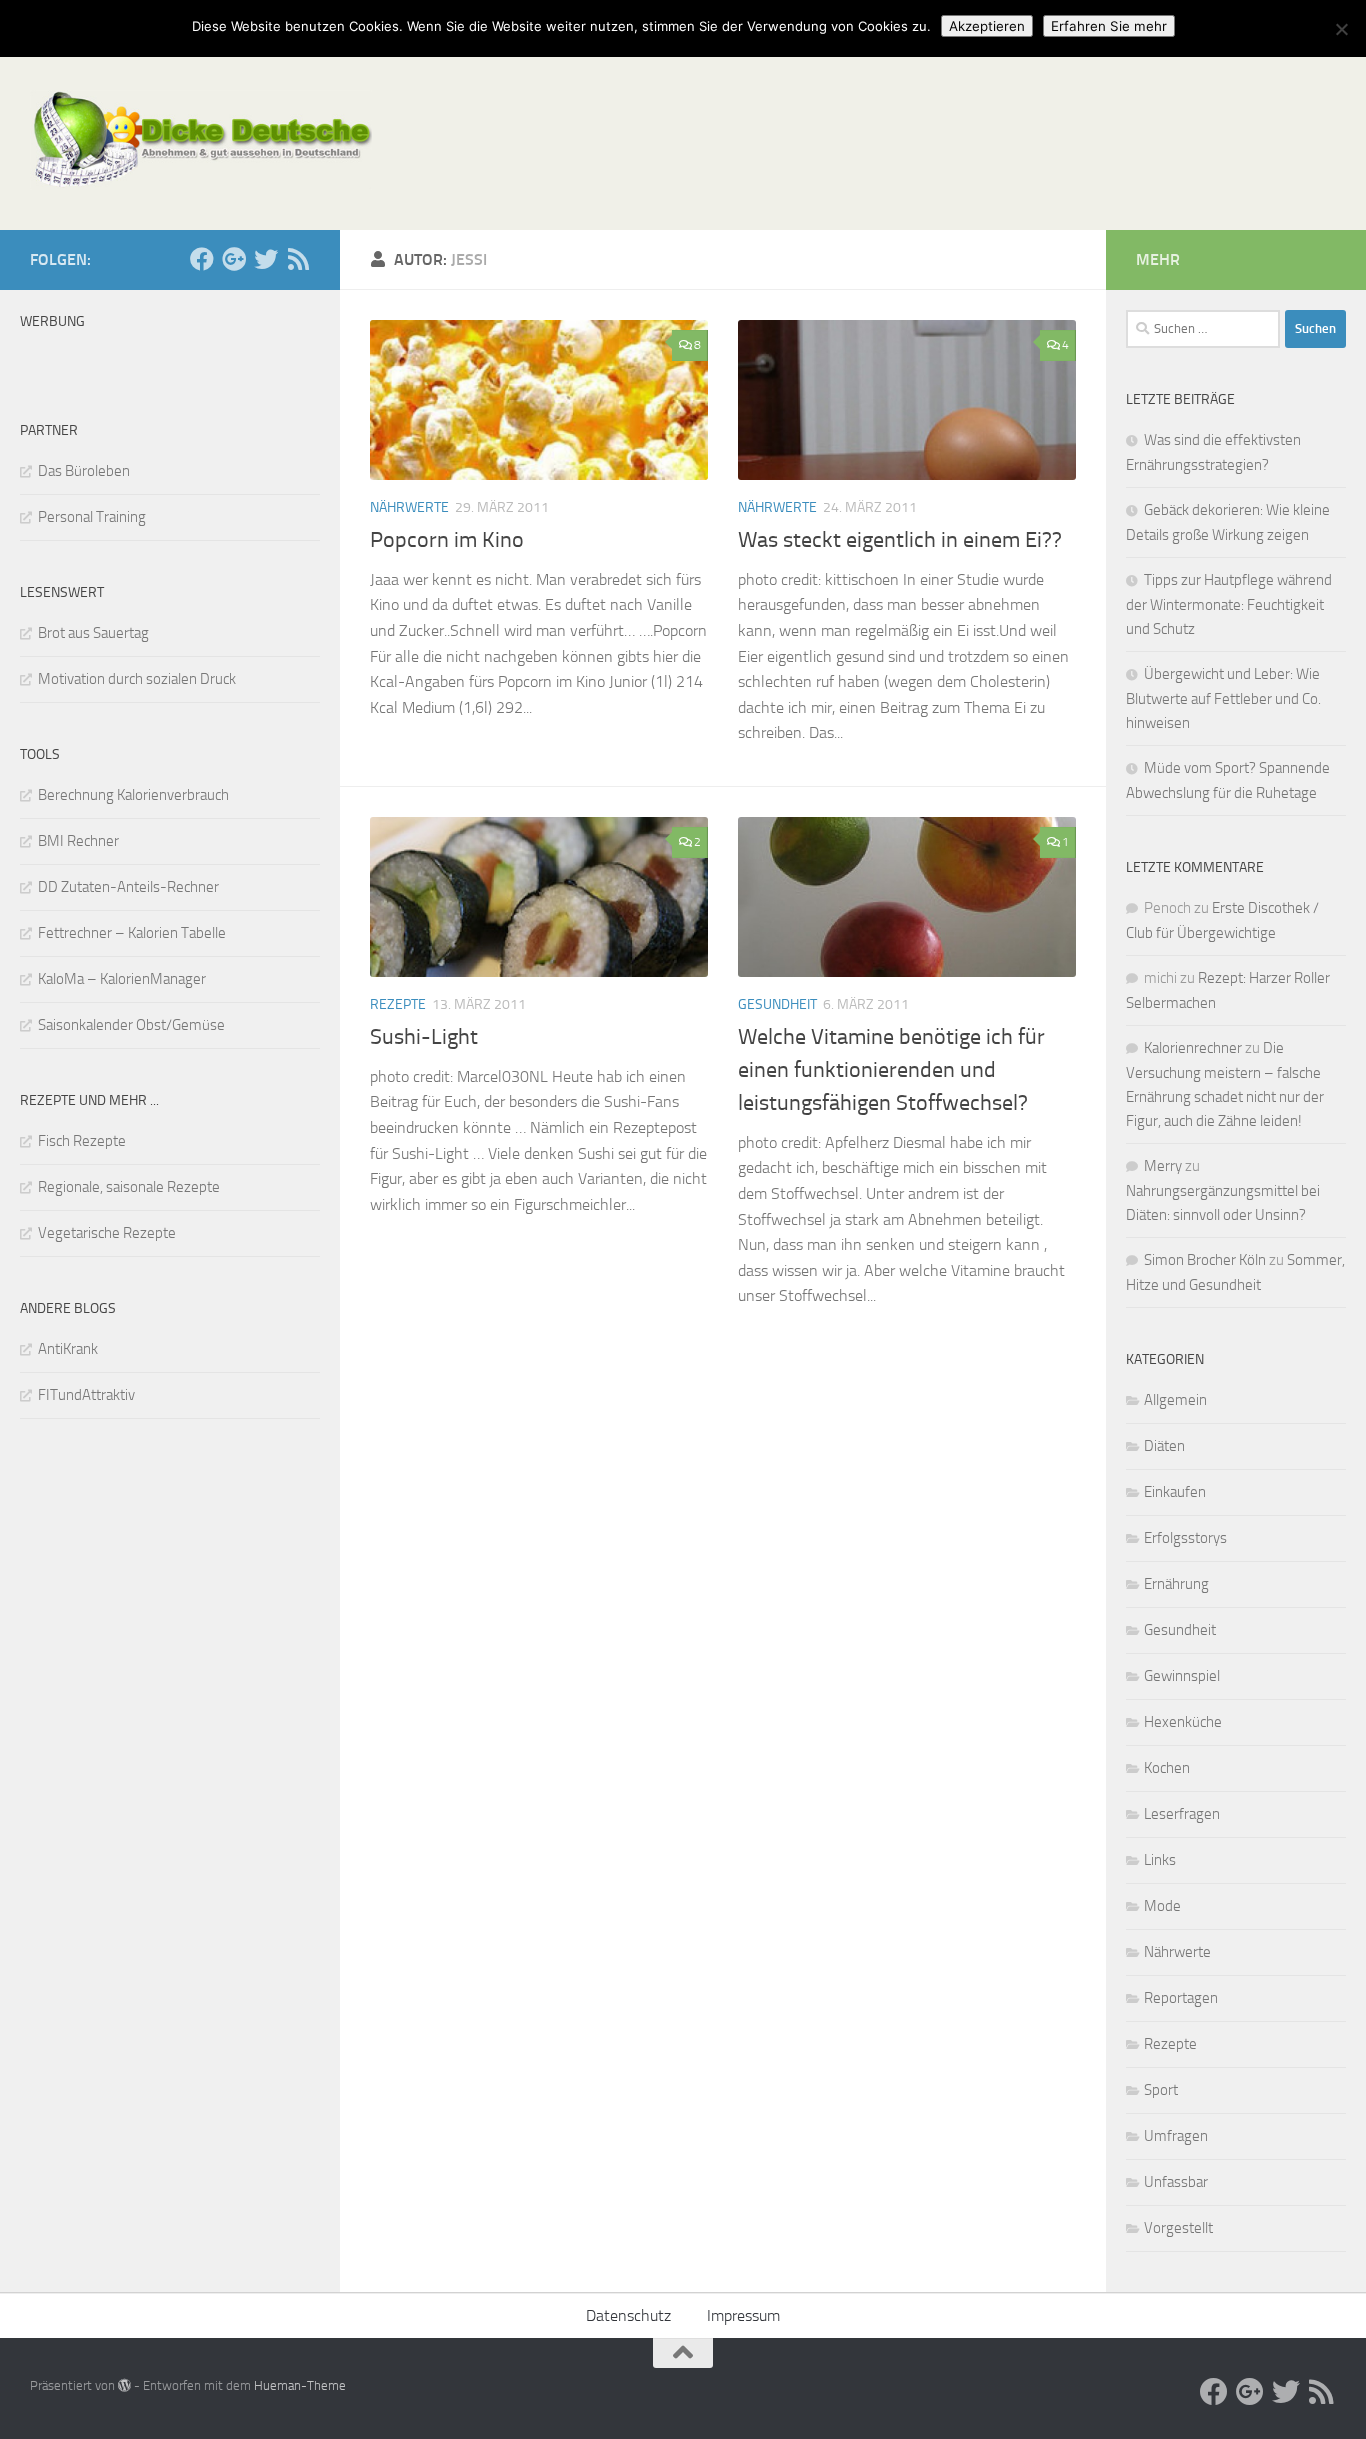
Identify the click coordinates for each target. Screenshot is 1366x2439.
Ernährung (1176, 1584)
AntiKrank (68, 1349)
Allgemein (1175, 1400)
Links (1160, 1860)
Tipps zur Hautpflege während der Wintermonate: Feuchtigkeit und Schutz (1229, 604)
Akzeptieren (987, 26)
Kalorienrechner (1193, 1048)
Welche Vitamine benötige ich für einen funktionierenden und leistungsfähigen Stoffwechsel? (891, 1070)
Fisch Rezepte (82, 1141)
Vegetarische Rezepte (107, 1233)
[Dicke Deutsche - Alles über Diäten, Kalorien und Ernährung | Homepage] (201, 140)
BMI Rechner (78, 841)
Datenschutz (628, 2315)
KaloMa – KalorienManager (122, 979)
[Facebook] (202, 259)
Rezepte (398, 1004)
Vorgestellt (1178, 2228)
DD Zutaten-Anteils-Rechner (128, 887)
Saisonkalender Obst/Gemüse (131, 1025)
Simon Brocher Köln (1205, 1260)
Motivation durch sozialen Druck (137, 679)
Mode (1162, 1906)
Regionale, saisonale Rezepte (129, 1187)
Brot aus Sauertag (93, 633)
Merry (1163, 1166)
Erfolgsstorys (1185, 1538)
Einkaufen (1175, 1492)
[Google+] (234, 259)
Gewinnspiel (1182, 1676)
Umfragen (1176, 2136)
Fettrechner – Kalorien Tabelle (132, 933)
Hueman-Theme (300, 2385)
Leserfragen (1182, 1814)
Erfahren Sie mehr (1109, 26)
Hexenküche (1183, 1722)
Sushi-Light (424, 1037)
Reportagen (1181, 1998)
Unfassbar (1176, 2182)
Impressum (743, 2315)
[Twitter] (266, 259)
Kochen (1167, 1768)
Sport (1161, 2090)
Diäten (1164, 1446)
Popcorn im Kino (447, 540)
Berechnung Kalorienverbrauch (133, 795)
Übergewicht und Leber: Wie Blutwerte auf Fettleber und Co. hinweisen (1223, 698)
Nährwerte (409, 507)
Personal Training (92, 517)
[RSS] (298, 259)
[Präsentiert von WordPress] (124, 2385)
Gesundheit (777, 1004)
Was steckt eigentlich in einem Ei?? (900, 540)
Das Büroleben (84, 471)
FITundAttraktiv (86, 1395)
